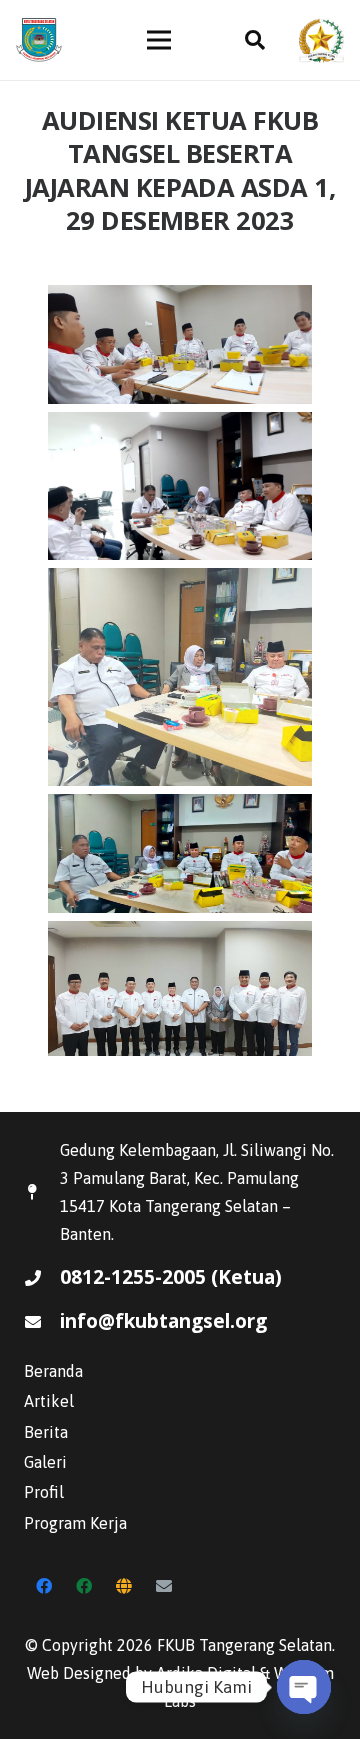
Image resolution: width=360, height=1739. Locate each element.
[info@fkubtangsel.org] (42, 1322)
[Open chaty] (304, 1687)
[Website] (124, 1586)
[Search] (255, 40)
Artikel (49, 1401)
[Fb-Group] (84, 1586)
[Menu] (159, 40)
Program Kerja (75, 1523)
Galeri (45, 1462)
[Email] (164, 1586)
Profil (44, 1492)
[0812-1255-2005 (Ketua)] (42, 1278)
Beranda (53, 1371)
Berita (46, 1432)
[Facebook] (44, 1586)
